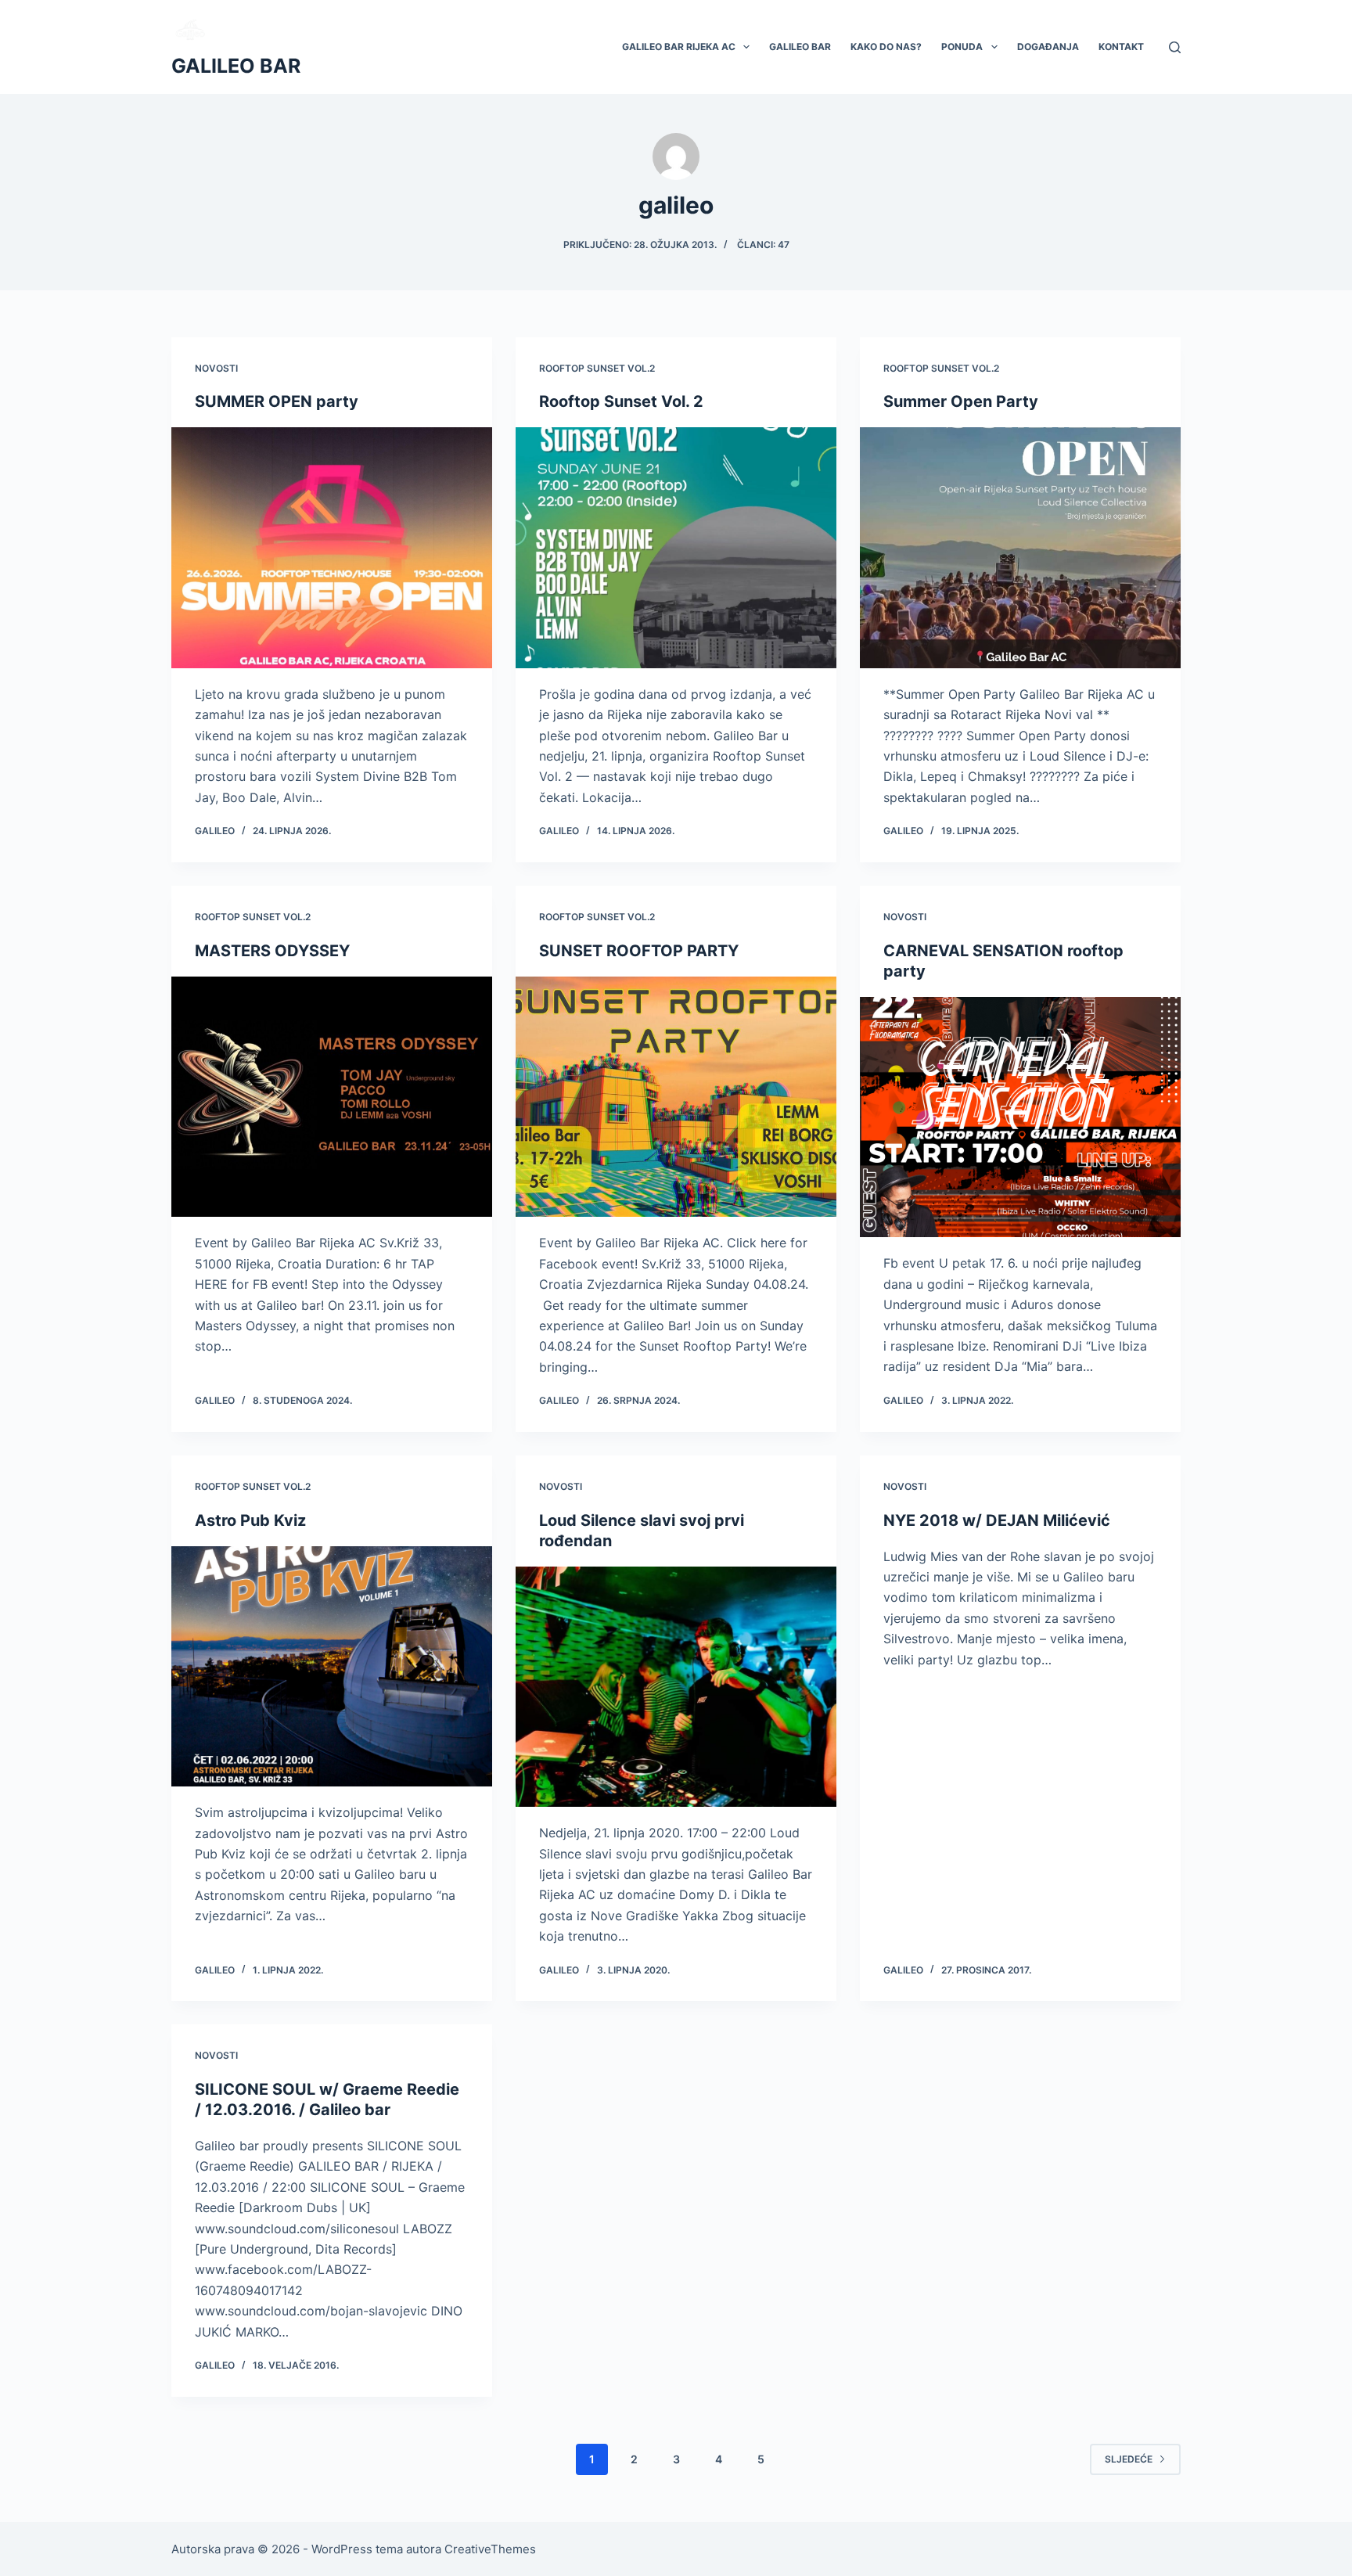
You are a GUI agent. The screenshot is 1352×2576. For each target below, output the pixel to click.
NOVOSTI (216, 368)
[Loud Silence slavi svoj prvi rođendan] (676, 1687)
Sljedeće (1129, 2459)
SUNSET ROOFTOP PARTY (639, 951)
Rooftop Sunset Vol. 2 (621, 401)
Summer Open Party (961, 401)
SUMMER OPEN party (277, 401)
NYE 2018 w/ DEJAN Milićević (997, 1520)
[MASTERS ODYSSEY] (332, 1097)
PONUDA (962, 47)
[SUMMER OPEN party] (332, 548)
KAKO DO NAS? (886, 47)
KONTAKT (1121, 47)
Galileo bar (800, 47)
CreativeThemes (490, 2549)
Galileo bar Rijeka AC (679, 47)
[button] (746, 47)
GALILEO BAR (236, 66)
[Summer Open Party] (1020, 548)
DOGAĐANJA (1048, 47)
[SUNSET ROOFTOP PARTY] (676, 1097)
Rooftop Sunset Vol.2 (597, 368)
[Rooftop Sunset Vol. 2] (676, 548)
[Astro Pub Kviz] (332, 1667)
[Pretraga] (1175, 47)
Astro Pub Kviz (250, 1520)
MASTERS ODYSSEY (272, 951)
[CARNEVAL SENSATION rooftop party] (1020, 1117)
